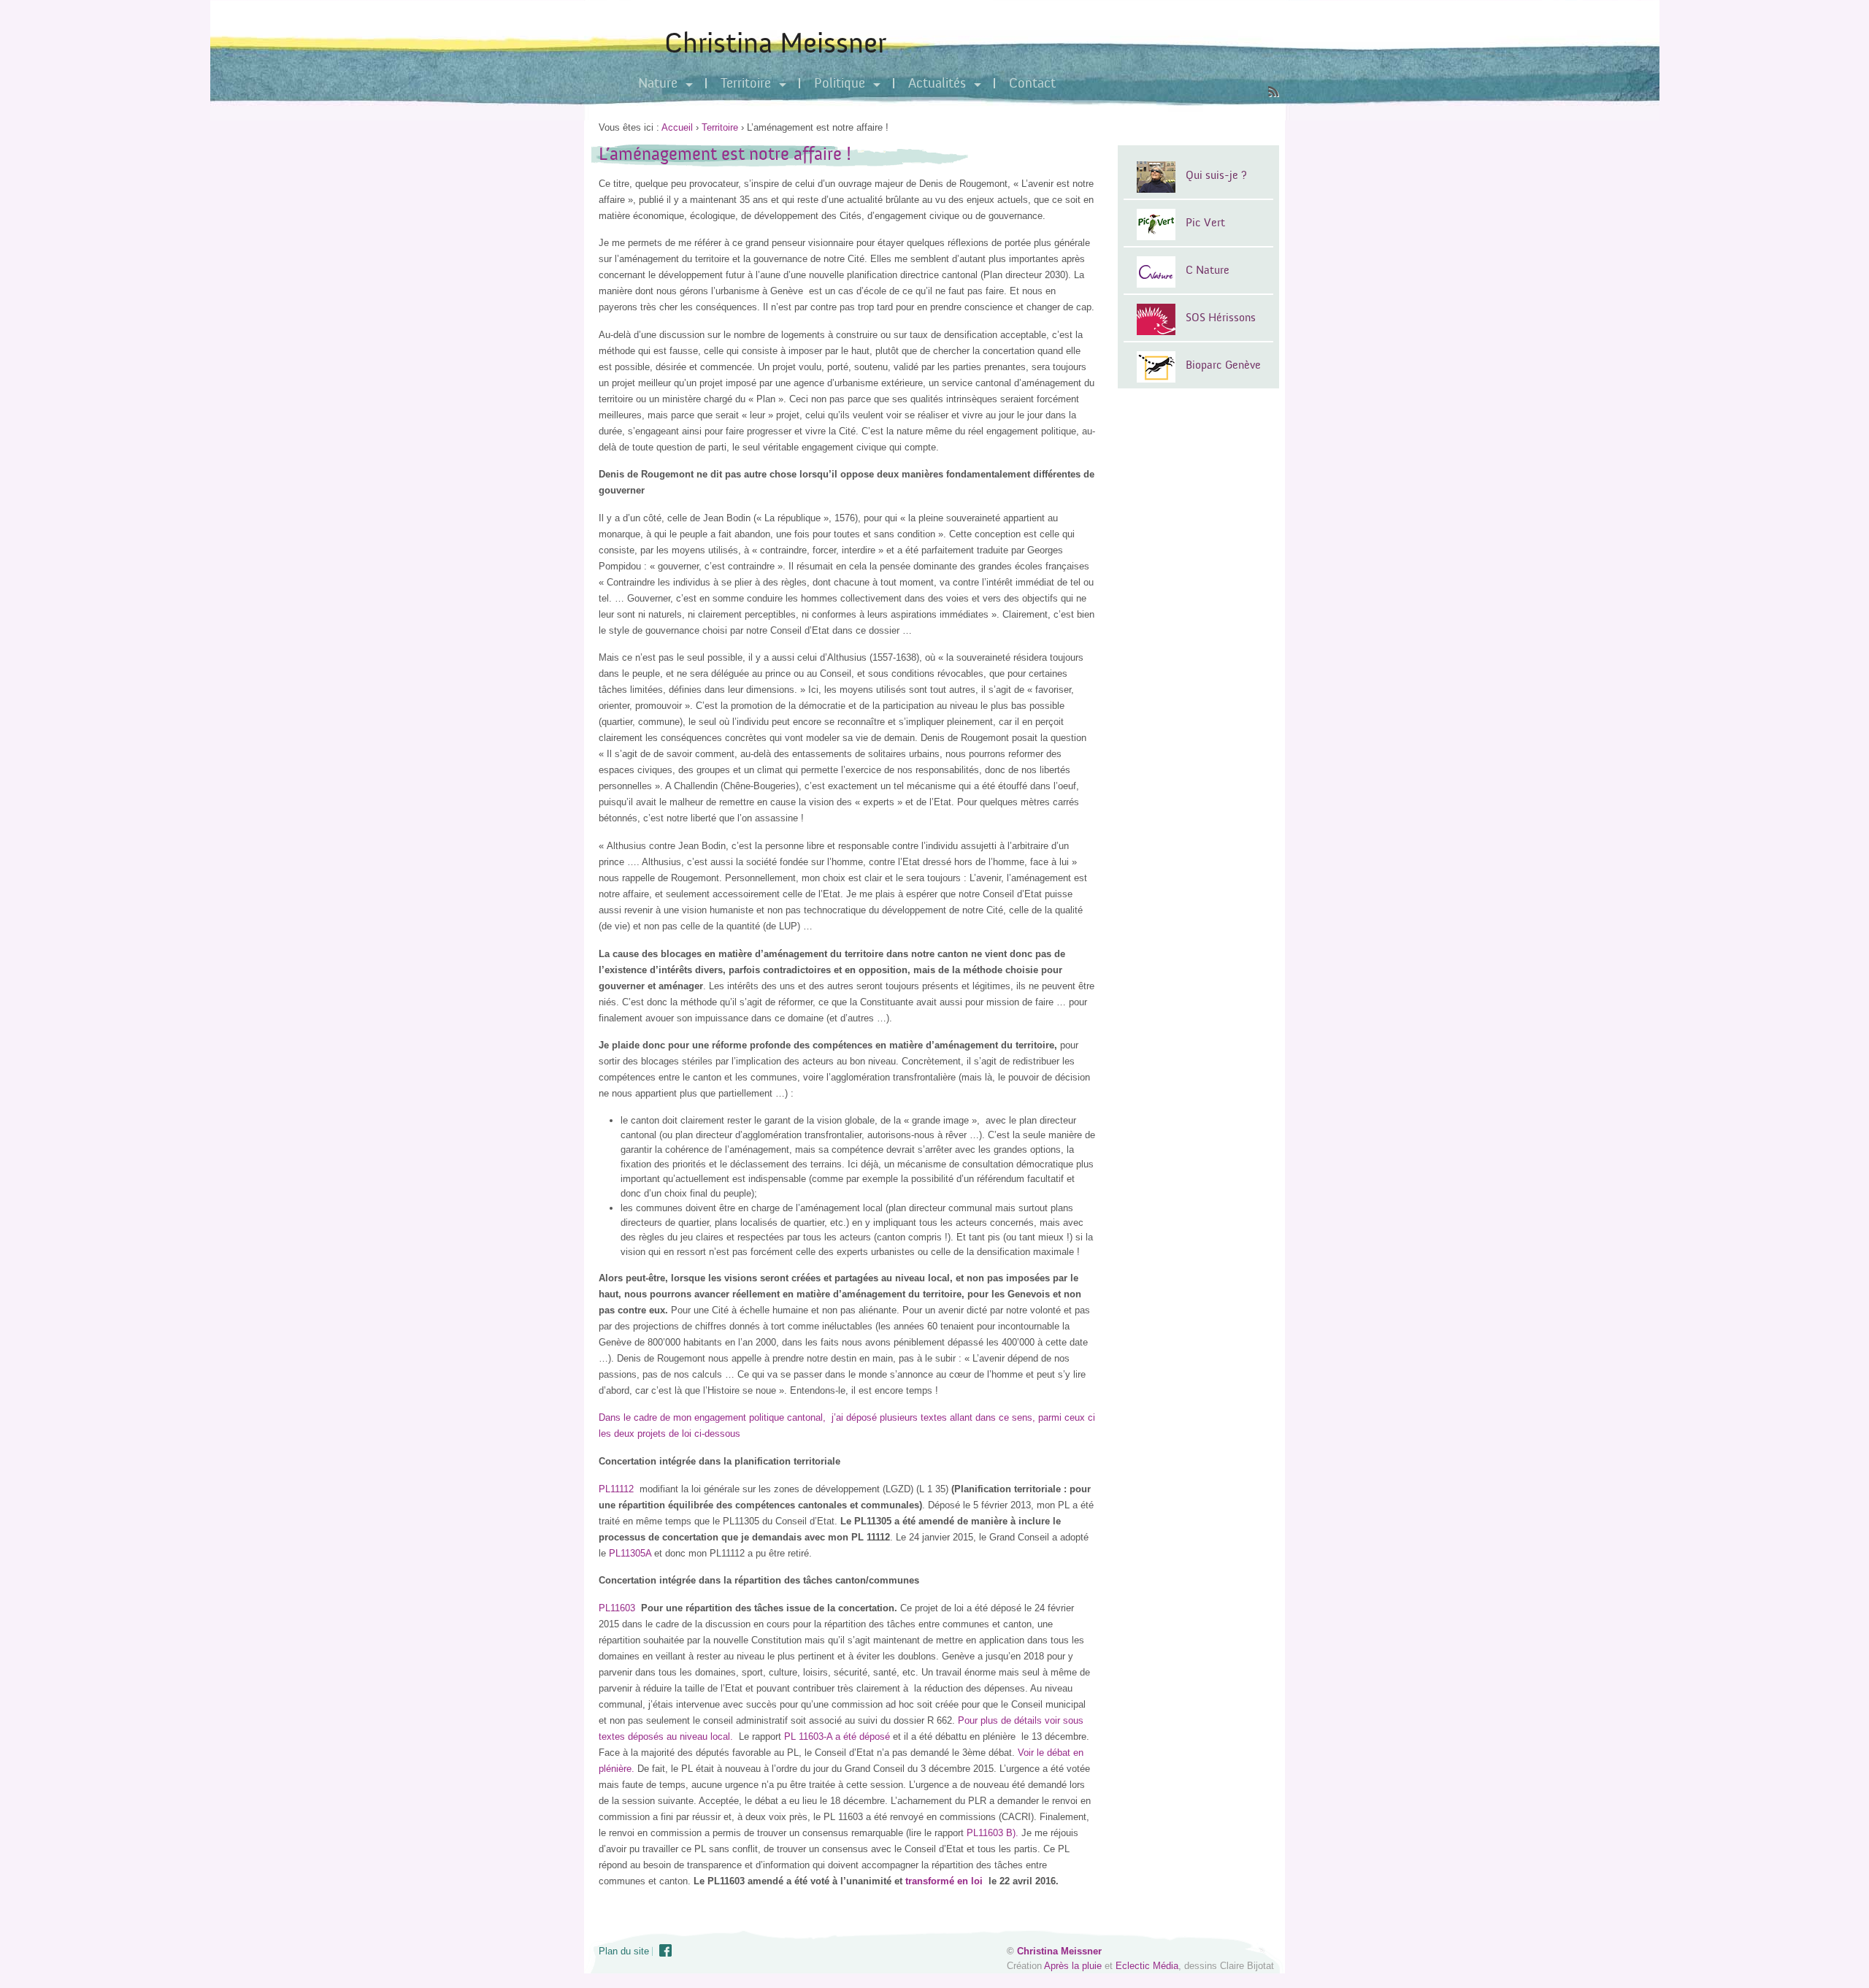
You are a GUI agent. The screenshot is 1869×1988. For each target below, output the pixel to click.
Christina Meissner (775, 43)
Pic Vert (1205, 223)
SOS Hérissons (1221, 318)
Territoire (746, 83)
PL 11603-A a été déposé (837, 1736)
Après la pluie (1073, 1966)
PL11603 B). (993, 1833)
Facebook (666, 1951)
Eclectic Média (1147, 1966)
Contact (1032, 83)
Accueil (677, 127)
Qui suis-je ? (1216, 175)
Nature (658, 83)
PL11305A (630, 1553)
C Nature (1208, 270)
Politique (840, 83)
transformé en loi (944, 1881)
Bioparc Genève (1223, 365)
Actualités (937, 83)
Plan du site (624, 1951)
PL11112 (616, 1489)
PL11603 (617, 1608)
